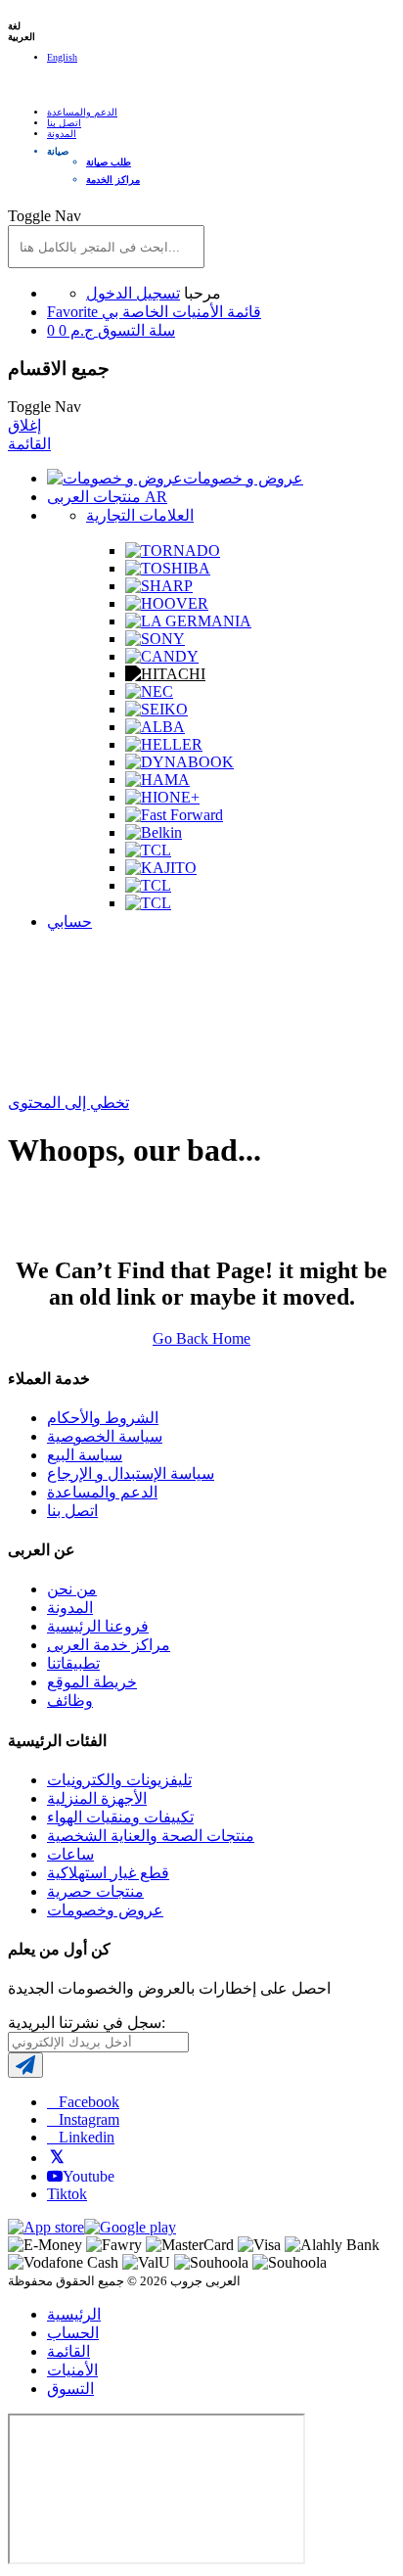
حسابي (69, 921)
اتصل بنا (64, 123)
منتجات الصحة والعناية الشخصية (151, 1836)
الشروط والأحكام (103, 1418)
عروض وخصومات (105, 1910)
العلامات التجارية (140, 515)
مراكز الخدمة (113, 180)
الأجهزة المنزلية (97, 1798)
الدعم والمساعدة (82, 112)
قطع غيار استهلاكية (108, 1873)
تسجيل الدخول (133, 293)
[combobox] (106, 247)
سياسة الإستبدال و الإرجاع (131, 1473)
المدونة (62, 134)
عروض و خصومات (243, 478)
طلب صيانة (109, 162)
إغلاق (24, 425)
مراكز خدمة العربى (109, 1645)
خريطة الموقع (92, 1682)
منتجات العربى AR (107, 497)
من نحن (72, 1589)
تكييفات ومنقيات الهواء (120, 1817)
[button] (221, 151)
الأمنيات (72, 2370)
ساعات (70, 1854)
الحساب (73, 2333)
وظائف (70, 1701)
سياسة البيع (85, 1455)
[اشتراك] (25, 2065)
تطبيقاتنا (73, 1663)
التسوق (70, 2389)
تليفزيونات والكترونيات (119, 1780)
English (62, 57)
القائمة (29, 444)
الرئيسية (74, 2314)
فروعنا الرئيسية (98, 1626)
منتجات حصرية (95, 1891)
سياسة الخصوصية (105, 1436)
